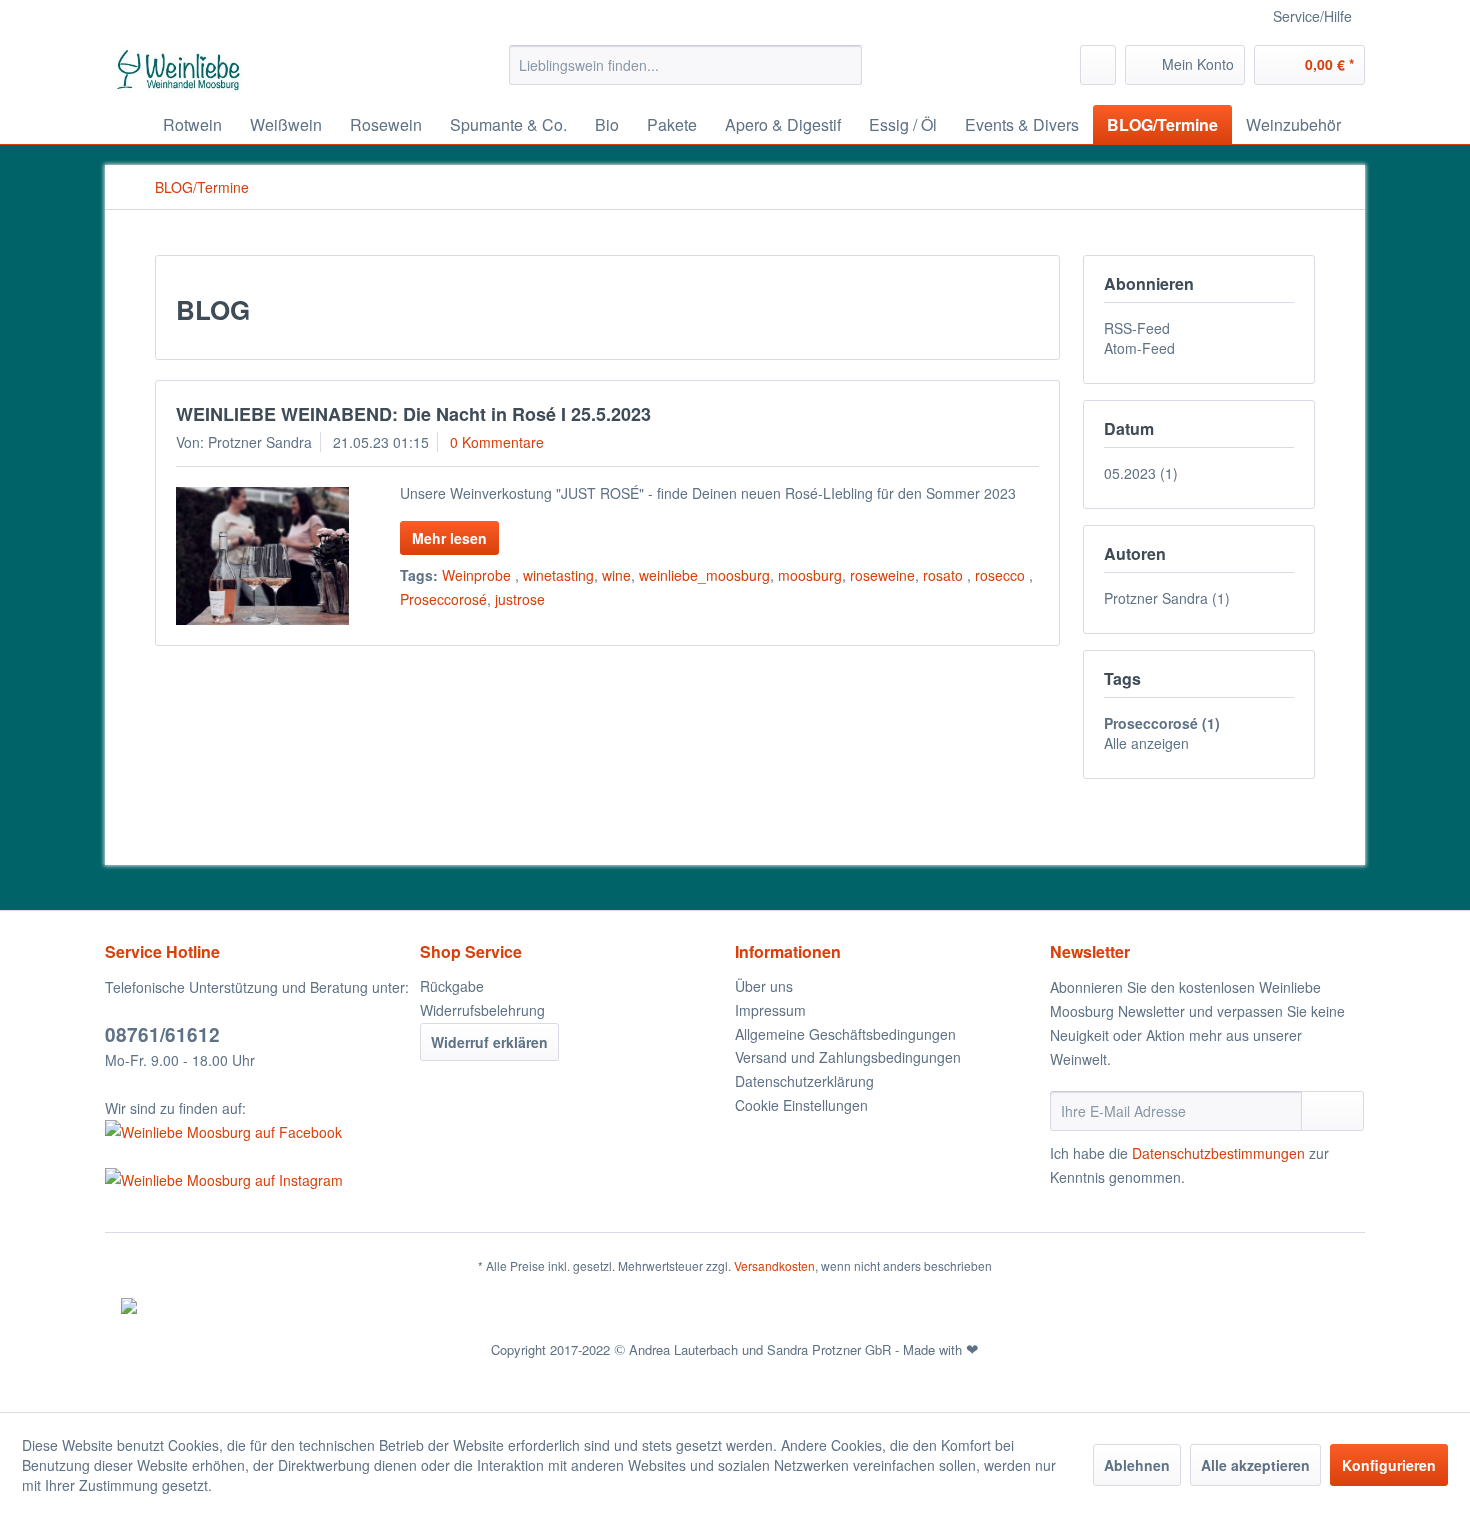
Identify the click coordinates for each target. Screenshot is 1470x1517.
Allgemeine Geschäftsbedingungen (845, 1034)
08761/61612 (162, 1034)
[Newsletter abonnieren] (1332, 1111)
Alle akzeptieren (1255, 1465)
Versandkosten (774, 1265)
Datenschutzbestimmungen (1218, 1153)
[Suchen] (843, 65)
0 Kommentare (497, 442)
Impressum (770, 1010)
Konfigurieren (1389, 1465)
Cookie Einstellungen (801, 1105)
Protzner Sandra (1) (1167, 598)
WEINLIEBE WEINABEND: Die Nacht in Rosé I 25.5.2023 (413, 414)
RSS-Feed (1137, 328)
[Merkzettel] (1098, 65)
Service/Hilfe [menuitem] (1312, 16)
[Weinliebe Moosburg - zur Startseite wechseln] (178, 70)
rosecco (1002, 575)
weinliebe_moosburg (704, 575)
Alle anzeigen (1146, 743)
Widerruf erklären (489, 1042)
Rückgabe (452, 986)
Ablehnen (1137, 1465)
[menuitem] (685, 65)
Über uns (764, 986)
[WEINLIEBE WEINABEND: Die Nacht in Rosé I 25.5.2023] (262, 556)
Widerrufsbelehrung (482, 1010)
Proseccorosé (443, 599)
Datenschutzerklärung (804, 1081)
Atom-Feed (1139, 348)
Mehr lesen (449, 538)
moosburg (810, 575)
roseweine (882, 575)
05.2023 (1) (1141, 473)
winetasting (558, 575)
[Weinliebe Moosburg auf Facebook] (257, 1132)
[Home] (125, 124)
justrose (520, 599)
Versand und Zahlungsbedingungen (848, 1057)
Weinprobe (478, 575)
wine (616, 575)
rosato (945, 575)
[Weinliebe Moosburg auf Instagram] (257, 1180)
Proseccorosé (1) (1162, 723)
